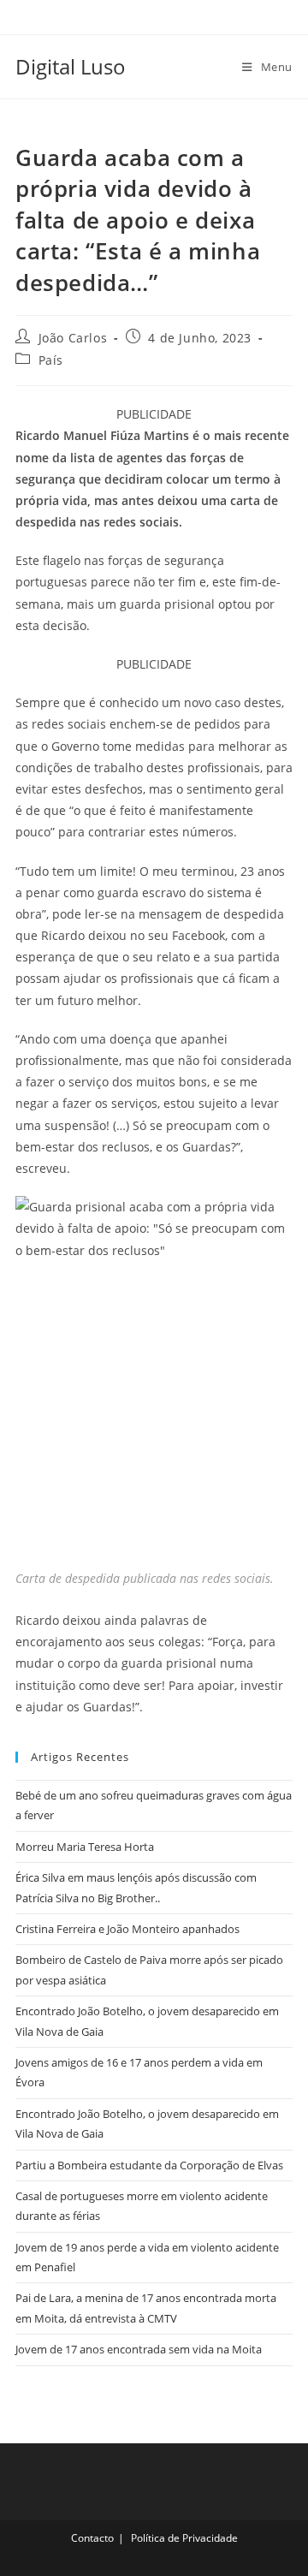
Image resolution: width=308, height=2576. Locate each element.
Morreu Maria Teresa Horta (85, 1847)
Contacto (92, 2538)
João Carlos (73, 338)
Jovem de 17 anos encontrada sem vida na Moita (139, 2349)
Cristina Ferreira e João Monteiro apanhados (127, 1929)
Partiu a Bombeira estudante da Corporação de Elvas (149, 2165)
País (51, 360)
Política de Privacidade (184, 2538)
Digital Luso (71, 66)
